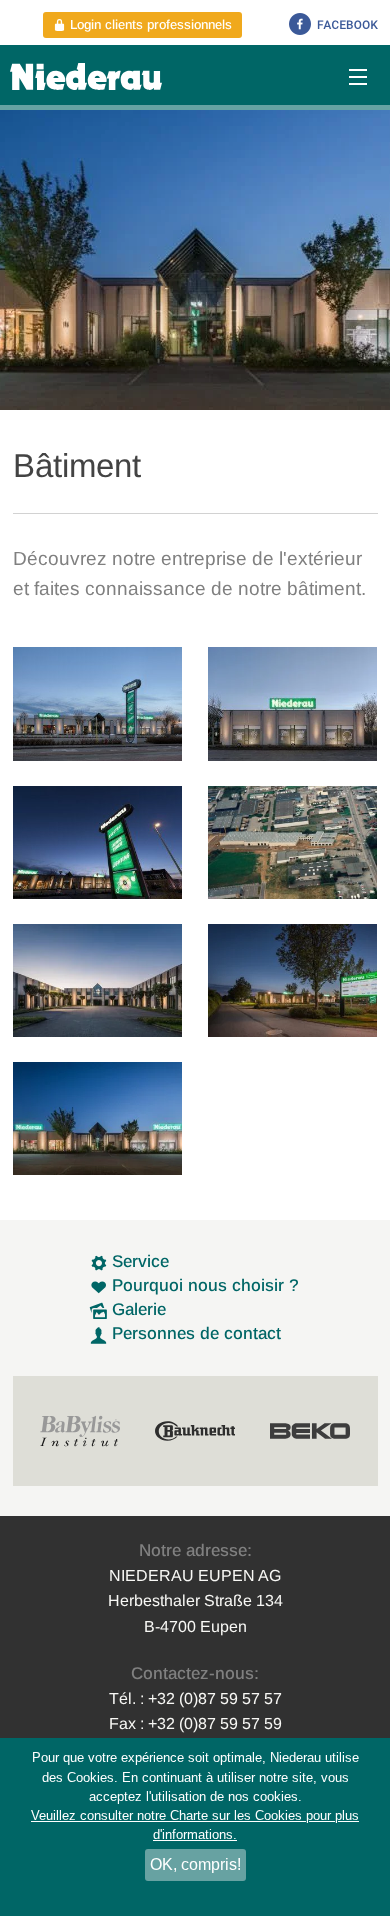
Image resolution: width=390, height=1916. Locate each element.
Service (138, 1261)
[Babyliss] (80, 1431)
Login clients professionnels (149, 24)
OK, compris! (195, 1864)
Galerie (136, 1309)
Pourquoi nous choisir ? (203, 1285)
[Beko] (310, 1431)
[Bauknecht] (195, 1431)
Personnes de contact (194, 1333)
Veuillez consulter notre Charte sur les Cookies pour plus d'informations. (195, 1825)
